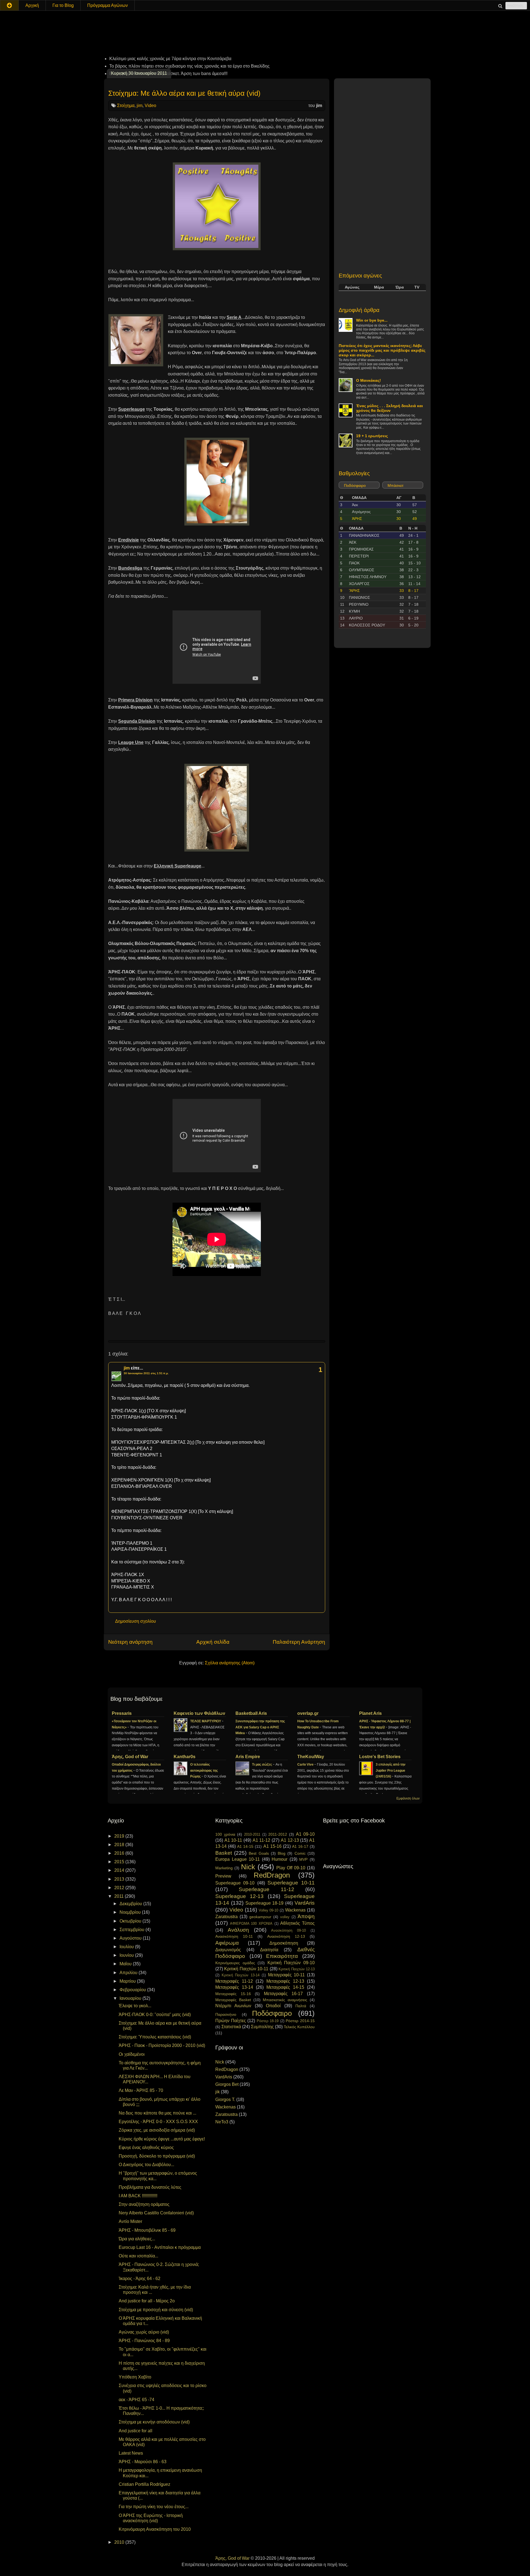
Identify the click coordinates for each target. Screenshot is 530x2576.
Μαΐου (126, 1964)
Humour (279, 1859)
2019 (120, 1836)
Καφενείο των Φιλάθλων (199, 1713)
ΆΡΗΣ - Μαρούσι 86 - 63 (143, 2462)
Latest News (131, 2453)
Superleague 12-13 (239, 1896)
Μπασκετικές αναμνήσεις (285, 2000)
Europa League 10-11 (238, 1859)
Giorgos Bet (227, 2084)
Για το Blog (63, 5)
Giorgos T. (225, 2099)
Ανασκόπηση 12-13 (286, 1936)
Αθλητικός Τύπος (297, 1923)
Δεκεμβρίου (131, 1904)
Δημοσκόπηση (284, 1943)
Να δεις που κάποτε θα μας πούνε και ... (157, 2113)
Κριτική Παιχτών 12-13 (297, 1969)
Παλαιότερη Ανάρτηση (299, 1642)
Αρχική (32, 5)
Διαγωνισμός (228, 1950)
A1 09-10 (305, 1834)
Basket (224, 1853)
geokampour (260, 1917)
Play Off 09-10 (291, 1868)
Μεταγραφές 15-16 (233, 1994)
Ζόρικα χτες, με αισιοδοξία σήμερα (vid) (157, 2130)
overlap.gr (308, 1713)
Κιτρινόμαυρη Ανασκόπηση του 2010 (155, 2529)
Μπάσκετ (396, 485)
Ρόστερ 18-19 (268, 2021)
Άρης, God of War (130, 1757)
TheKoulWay (311, 1757)
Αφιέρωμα (227, 1943)
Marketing (224, 1868)
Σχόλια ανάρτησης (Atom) (230, 1663)
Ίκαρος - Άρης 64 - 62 (140, 2279)
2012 (120, 1888)
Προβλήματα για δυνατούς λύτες (150, 2187)
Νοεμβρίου (131, 1912)
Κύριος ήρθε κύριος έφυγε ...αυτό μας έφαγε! (162, 2139)
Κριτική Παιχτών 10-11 (246, 1969)
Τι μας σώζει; (263, 1765)
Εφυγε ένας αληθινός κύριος (146, 2147)
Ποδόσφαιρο (355, 485)
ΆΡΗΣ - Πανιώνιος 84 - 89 (144, 2341)
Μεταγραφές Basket (233, 2000)
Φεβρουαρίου (133, 1990)
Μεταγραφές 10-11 (287, 1975)
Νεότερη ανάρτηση (130, 1642)
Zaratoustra (226, 1917)
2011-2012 (278, 1834)
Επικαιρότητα (282, 1956)
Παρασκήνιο (226, 2014)
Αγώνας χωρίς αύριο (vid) (144, 2332)
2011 (120, 1896)
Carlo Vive (306, 1765)
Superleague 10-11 (291, 1883)
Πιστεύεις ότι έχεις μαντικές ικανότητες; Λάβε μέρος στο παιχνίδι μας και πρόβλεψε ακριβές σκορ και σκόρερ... (382, 350)
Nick (248, 1867)
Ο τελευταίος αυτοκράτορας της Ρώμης (204, 1771)
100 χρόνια (225, 1834)
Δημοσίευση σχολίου (136, 1621)
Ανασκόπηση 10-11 (234, 1936)
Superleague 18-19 (265, 1903)
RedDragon (272, 1875)
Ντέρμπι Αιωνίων (233, 2006)
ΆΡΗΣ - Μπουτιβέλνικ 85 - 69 (147, 2230)
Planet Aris (370, 1713)
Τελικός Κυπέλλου (299, 2027)
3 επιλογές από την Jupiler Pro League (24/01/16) (391, 1771)
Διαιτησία (269, 1950)
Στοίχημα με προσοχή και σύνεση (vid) (156, 2310)
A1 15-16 (272, 1846)
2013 (120, 1879)
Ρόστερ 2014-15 (300, 2021)
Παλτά (301, 2006)
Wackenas (295, 1910)
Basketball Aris (251, 1713)
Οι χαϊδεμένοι (132, 2054)
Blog (282, 1853)
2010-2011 (252, 1834)
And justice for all (136, 2431)
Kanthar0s (185, 1757)
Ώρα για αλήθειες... (137, 2239)
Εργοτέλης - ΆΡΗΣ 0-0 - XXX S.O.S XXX (158, 2122)
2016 (120, 1853)
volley (285, 1917)
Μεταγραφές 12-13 (285, 1981)
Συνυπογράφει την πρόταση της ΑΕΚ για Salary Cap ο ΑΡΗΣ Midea (260, 1727)
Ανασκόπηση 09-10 (288, 1930)
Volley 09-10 (269, 1910)
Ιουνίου (127, 1955)
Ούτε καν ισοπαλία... (138, 2256)
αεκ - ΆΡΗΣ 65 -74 (137, 2400)
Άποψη (306, 1916)
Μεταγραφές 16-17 (283, 1994)
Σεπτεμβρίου (132, 1930)
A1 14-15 (245, 1846)
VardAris (305, 1903)
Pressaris (122, 1713)
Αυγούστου (131, 1938)
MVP (303, 1859)
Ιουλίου (127, 1947)
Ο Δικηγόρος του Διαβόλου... (146, 2165)
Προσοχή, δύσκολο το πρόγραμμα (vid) (157, 2156)
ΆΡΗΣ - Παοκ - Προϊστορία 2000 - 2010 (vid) (162, 2045)
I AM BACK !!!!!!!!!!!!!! (138, 2196)
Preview (223, 1876)
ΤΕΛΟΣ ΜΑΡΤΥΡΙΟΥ (206, 1721)
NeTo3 (222, 2122)
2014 (120, 1870)
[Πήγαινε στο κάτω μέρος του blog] (9, 5)
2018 (120, 1845)
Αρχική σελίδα (213, 1642)
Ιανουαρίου (131, 1998)
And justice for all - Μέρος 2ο (147, 2301)
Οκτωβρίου (131, 1921)
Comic (300, 1853)
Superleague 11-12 (266, 1889)
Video (150, 106)
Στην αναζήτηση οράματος (144, 2204)
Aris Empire (248, 1757)
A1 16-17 (300, 1846)
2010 (120, 2542)
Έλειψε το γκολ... (135, 2006)
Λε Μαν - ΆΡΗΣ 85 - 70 (141, 2090)
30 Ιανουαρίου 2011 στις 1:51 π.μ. (146, 1373)
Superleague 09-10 (235, 1883)
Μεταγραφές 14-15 (285, 1987)
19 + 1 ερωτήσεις (372, 436)
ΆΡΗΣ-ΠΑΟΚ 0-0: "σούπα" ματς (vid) (155, 2015)
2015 (120, 1862)
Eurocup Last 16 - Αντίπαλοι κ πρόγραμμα (160, 2247)
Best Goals (259, 1853)
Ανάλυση (238, 1930)
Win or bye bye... (372, 320)
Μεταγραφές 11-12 (234, 1981)
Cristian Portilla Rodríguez (145, 2484)
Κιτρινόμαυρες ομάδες (235, 1963)
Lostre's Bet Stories (380, 1757)
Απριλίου (129, 1973)
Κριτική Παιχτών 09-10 (291, 1963)
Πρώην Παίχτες (231, 2021)
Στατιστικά (231, 2027)
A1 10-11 (233, 1840)
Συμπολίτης (262, 2027)
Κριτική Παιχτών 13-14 (241, 1975)
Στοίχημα (126, 106)
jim (140, 106)
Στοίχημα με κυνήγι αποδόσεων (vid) (154, 2422)
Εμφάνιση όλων (408, 1798)
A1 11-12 (262, 1840)
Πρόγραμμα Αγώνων (108, 5)
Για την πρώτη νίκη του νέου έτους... (154, 2507)
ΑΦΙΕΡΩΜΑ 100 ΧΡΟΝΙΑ (251, 1924)
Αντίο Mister (130, 2221)
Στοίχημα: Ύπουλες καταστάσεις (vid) (155, 2037)
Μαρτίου (128, 1981)
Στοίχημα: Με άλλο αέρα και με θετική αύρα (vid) (184, 93)
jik (218, 2092)
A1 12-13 (290, 1840)
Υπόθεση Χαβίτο (135, 2377)
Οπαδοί (273, 2006)
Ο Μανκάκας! (369, 380)
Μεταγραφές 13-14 (234, 1987)
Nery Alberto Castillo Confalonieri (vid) (156, 2213)
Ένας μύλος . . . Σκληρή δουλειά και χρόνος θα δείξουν (389, 408)
